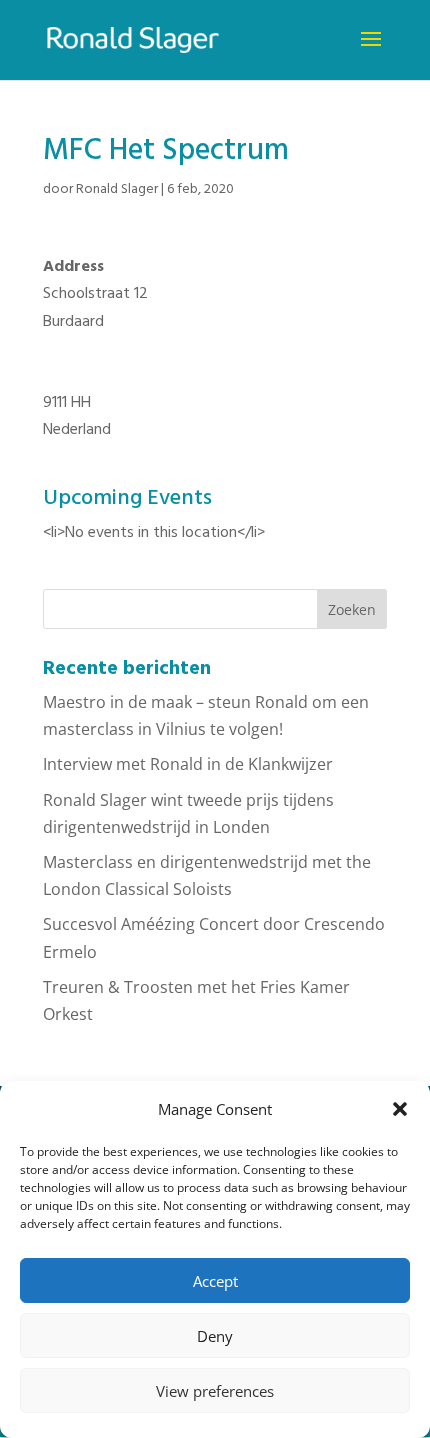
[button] (400, 1109)
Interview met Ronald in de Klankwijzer (188, 764)
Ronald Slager (117, 189)
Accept (215, 1281)
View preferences (215, 1391)
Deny (215, 1336)
